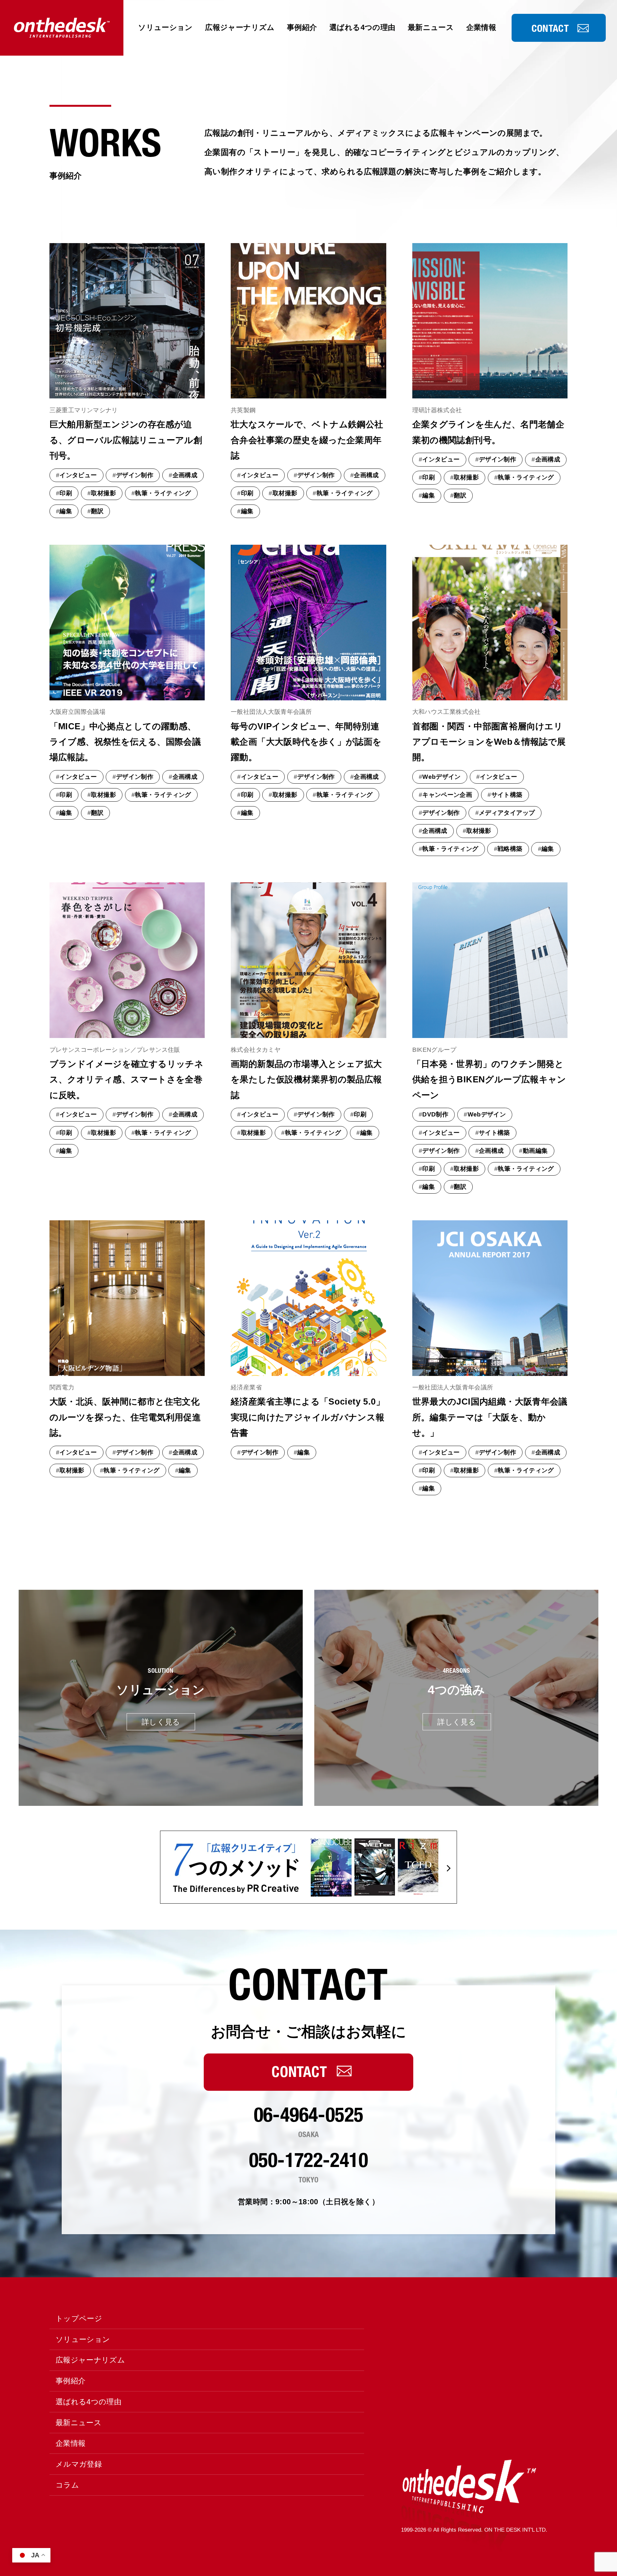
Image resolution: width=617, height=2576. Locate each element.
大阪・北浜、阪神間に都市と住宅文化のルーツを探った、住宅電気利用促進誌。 (125, 1417)
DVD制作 (435, 1114)
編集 (66, 511)
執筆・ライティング (163, 493)
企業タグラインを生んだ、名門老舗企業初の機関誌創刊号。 (488, 432)
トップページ (79, 2318)
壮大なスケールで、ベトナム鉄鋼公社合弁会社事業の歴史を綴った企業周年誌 (307, 440)
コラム (67, 2485)
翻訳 (97, 511)
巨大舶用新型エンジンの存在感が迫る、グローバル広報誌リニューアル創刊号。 (126, 440)
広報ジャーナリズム (240, 27)
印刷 (66, 493)
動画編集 (535, 1151)
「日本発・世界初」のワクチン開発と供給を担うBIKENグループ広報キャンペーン (489, 1080)
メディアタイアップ (507, 813)
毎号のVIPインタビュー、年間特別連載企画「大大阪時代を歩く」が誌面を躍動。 (306, 742)
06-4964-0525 (309, 2115)
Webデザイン (442, 777)
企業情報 (481, 27)
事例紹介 (302, 27)
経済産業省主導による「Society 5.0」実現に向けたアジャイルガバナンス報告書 (308, 1417)
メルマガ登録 (79, 2464)
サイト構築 (507, 795)
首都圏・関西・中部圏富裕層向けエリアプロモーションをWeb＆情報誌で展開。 (489, 742)
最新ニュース (431, 27)
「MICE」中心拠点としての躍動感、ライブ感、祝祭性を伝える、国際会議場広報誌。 (125, 742)
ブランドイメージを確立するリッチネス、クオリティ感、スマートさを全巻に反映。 (127, 1080)
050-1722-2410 (308, 2160)
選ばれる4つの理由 (362, 27)
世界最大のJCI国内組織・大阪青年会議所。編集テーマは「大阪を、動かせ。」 (490, 1417)
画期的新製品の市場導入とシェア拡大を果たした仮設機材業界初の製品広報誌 (306, 1080)
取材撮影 (103, 493)
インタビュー (78, 475)
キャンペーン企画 (447, 795)
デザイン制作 (135, 475)
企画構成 (185, 475)
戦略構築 (510, 849)
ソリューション (165, 27)
